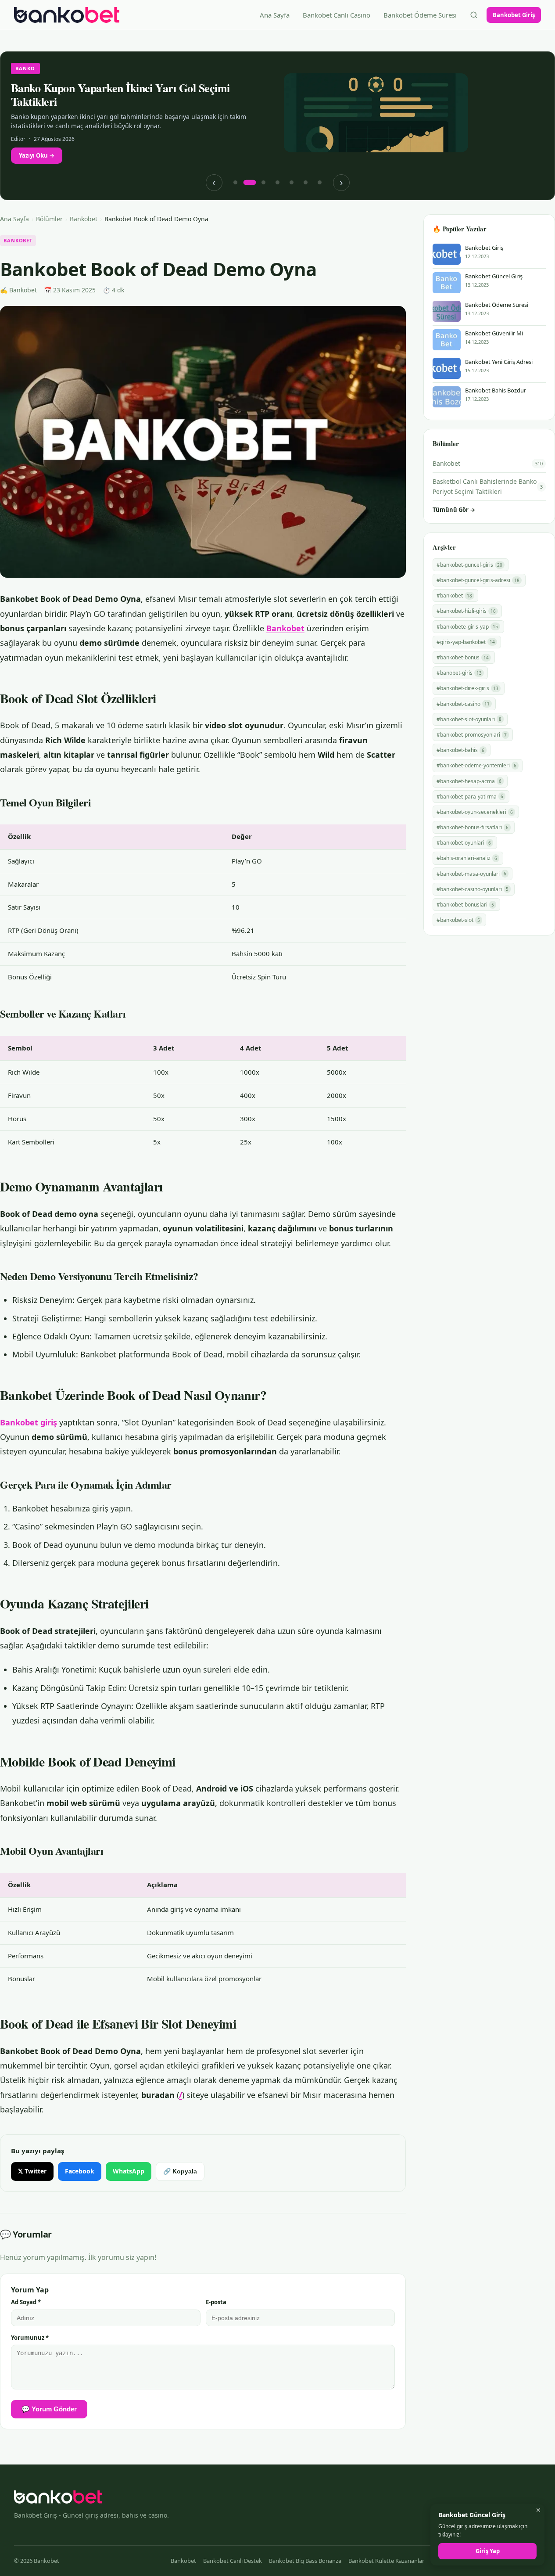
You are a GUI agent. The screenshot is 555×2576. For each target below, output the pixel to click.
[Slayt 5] (292, 183)
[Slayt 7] (320, 183)
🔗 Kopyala (180, 2171)
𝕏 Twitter (32, 2171)
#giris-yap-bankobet (466, 642)
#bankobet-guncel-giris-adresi (478, 580)
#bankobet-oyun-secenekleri (475, 812)
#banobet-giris (459, 673)
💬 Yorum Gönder (49, 2409)
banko (25, 68)
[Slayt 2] (250, 183)
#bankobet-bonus (463, 657)
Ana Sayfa (275, 15)
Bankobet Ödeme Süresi (420, 15)
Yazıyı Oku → (37, 155)
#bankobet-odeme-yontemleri (476, 765)
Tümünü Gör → (454, 510)
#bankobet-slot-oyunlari (469, 719)
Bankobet (84, 219)
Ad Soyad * (26, 2302)
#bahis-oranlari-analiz (467, 858)
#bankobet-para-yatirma (470, 797)
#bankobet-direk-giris (467, 688)
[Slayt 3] (264, 183)
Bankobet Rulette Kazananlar (386, 2561)
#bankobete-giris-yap (467, 627)
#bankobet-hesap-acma (469, 781)
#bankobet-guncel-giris (469, 565)
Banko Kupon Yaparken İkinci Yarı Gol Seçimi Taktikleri (120, 95)
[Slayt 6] (306, 183)
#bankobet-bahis (460, 750)
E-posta (216, 2302)
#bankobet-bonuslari (465, 905)
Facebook (80, 2171)
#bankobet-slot (458, 920)
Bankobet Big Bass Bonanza (305, 2561)
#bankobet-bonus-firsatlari (473, 827)
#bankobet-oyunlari (464, 843)
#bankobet (454, 595)
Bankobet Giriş (514, 15)
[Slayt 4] (278, 183)
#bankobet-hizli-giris (466, 611)
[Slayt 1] (236, 183)
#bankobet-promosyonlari (472, 735)
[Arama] (474, 15)
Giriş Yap (488, 2551)
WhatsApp (129, 2171)
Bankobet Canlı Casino (337, 15)
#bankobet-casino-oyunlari (473, 889)
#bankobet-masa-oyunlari (471, 874)
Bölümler (49, 219)
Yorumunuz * (30, 2338)
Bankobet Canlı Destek (233, 2561)
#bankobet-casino (463, 704)
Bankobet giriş (29, 1422)
